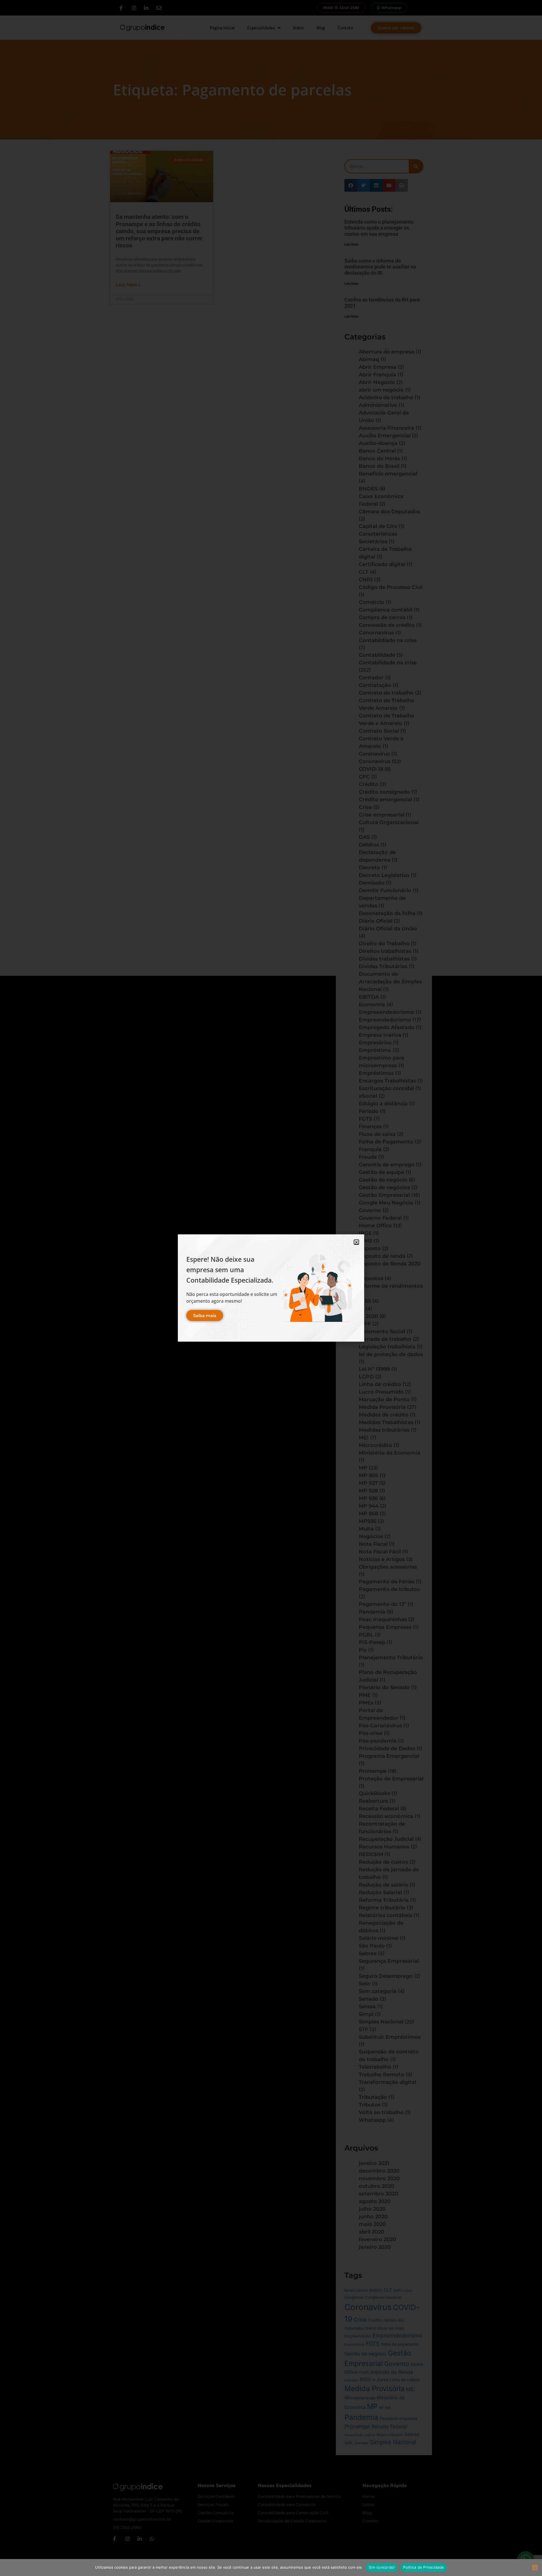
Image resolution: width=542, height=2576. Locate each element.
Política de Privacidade (424, 2567)
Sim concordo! (382, 2567)
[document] (271, 1288)
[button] (356, 1242)
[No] (535, 2568)
